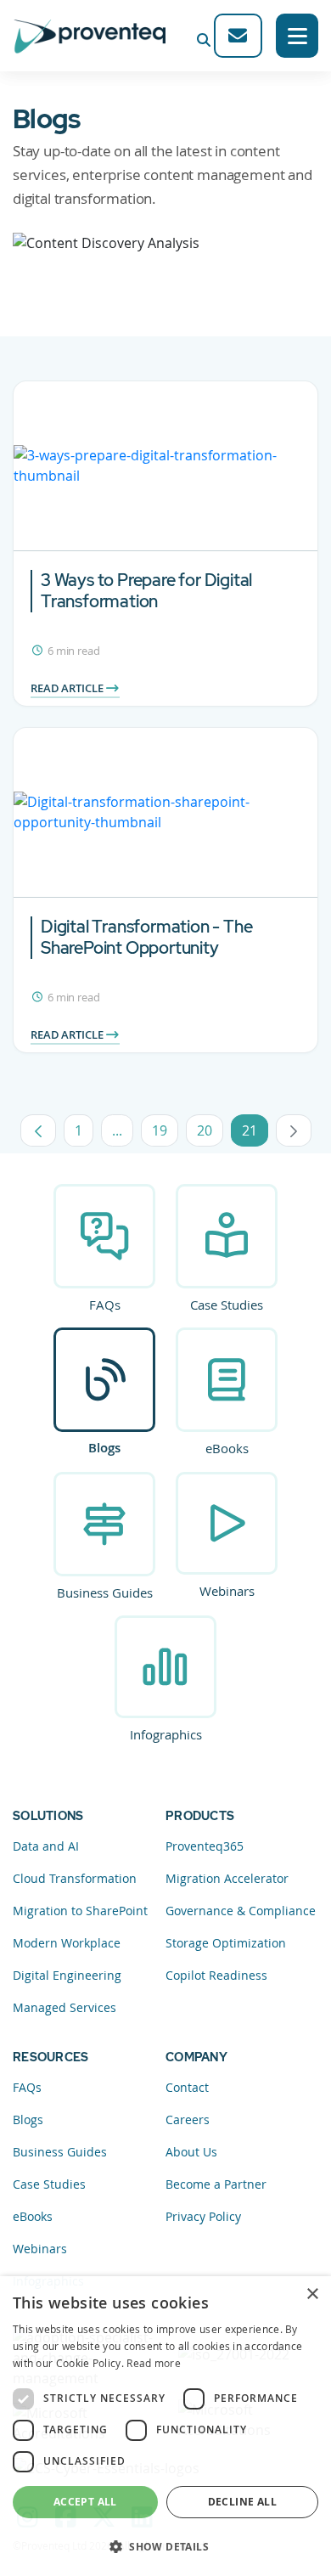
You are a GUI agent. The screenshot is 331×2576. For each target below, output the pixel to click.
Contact (187, 2087)
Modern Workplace (67, 1943)
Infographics (166, 1734)
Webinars (227, 1591)
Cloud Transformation (75, 1878)
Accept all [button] (85, 2502)
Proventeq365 (205, 1846)
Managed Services (65, 2007)
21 (255, 1134)
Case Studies (227, 1305)
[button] (165, 2546)
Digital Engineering (67, 1975)
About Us (191, 2152)
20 (210, 1134)
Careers (188, 2119)
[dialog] (165, 2426)
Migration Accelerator (227, 1878)
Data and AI (46, 1846)
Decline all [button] (242, 2502)
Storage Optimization (226, 1943)
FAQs (105, 1305)
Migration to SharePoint (80, 1911)
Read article (68, 688)
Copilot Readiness (216, 1975)
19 (165, 1134)
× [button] (312, 2294)
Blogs (104, 1448)
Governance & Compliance (241, 1911)
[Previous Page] (38, 1130)
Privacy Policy (203, 2216)
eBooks (227, 1448)
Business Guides (105, 1592)
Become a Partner (216, 2184)
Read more (154, 2363)
